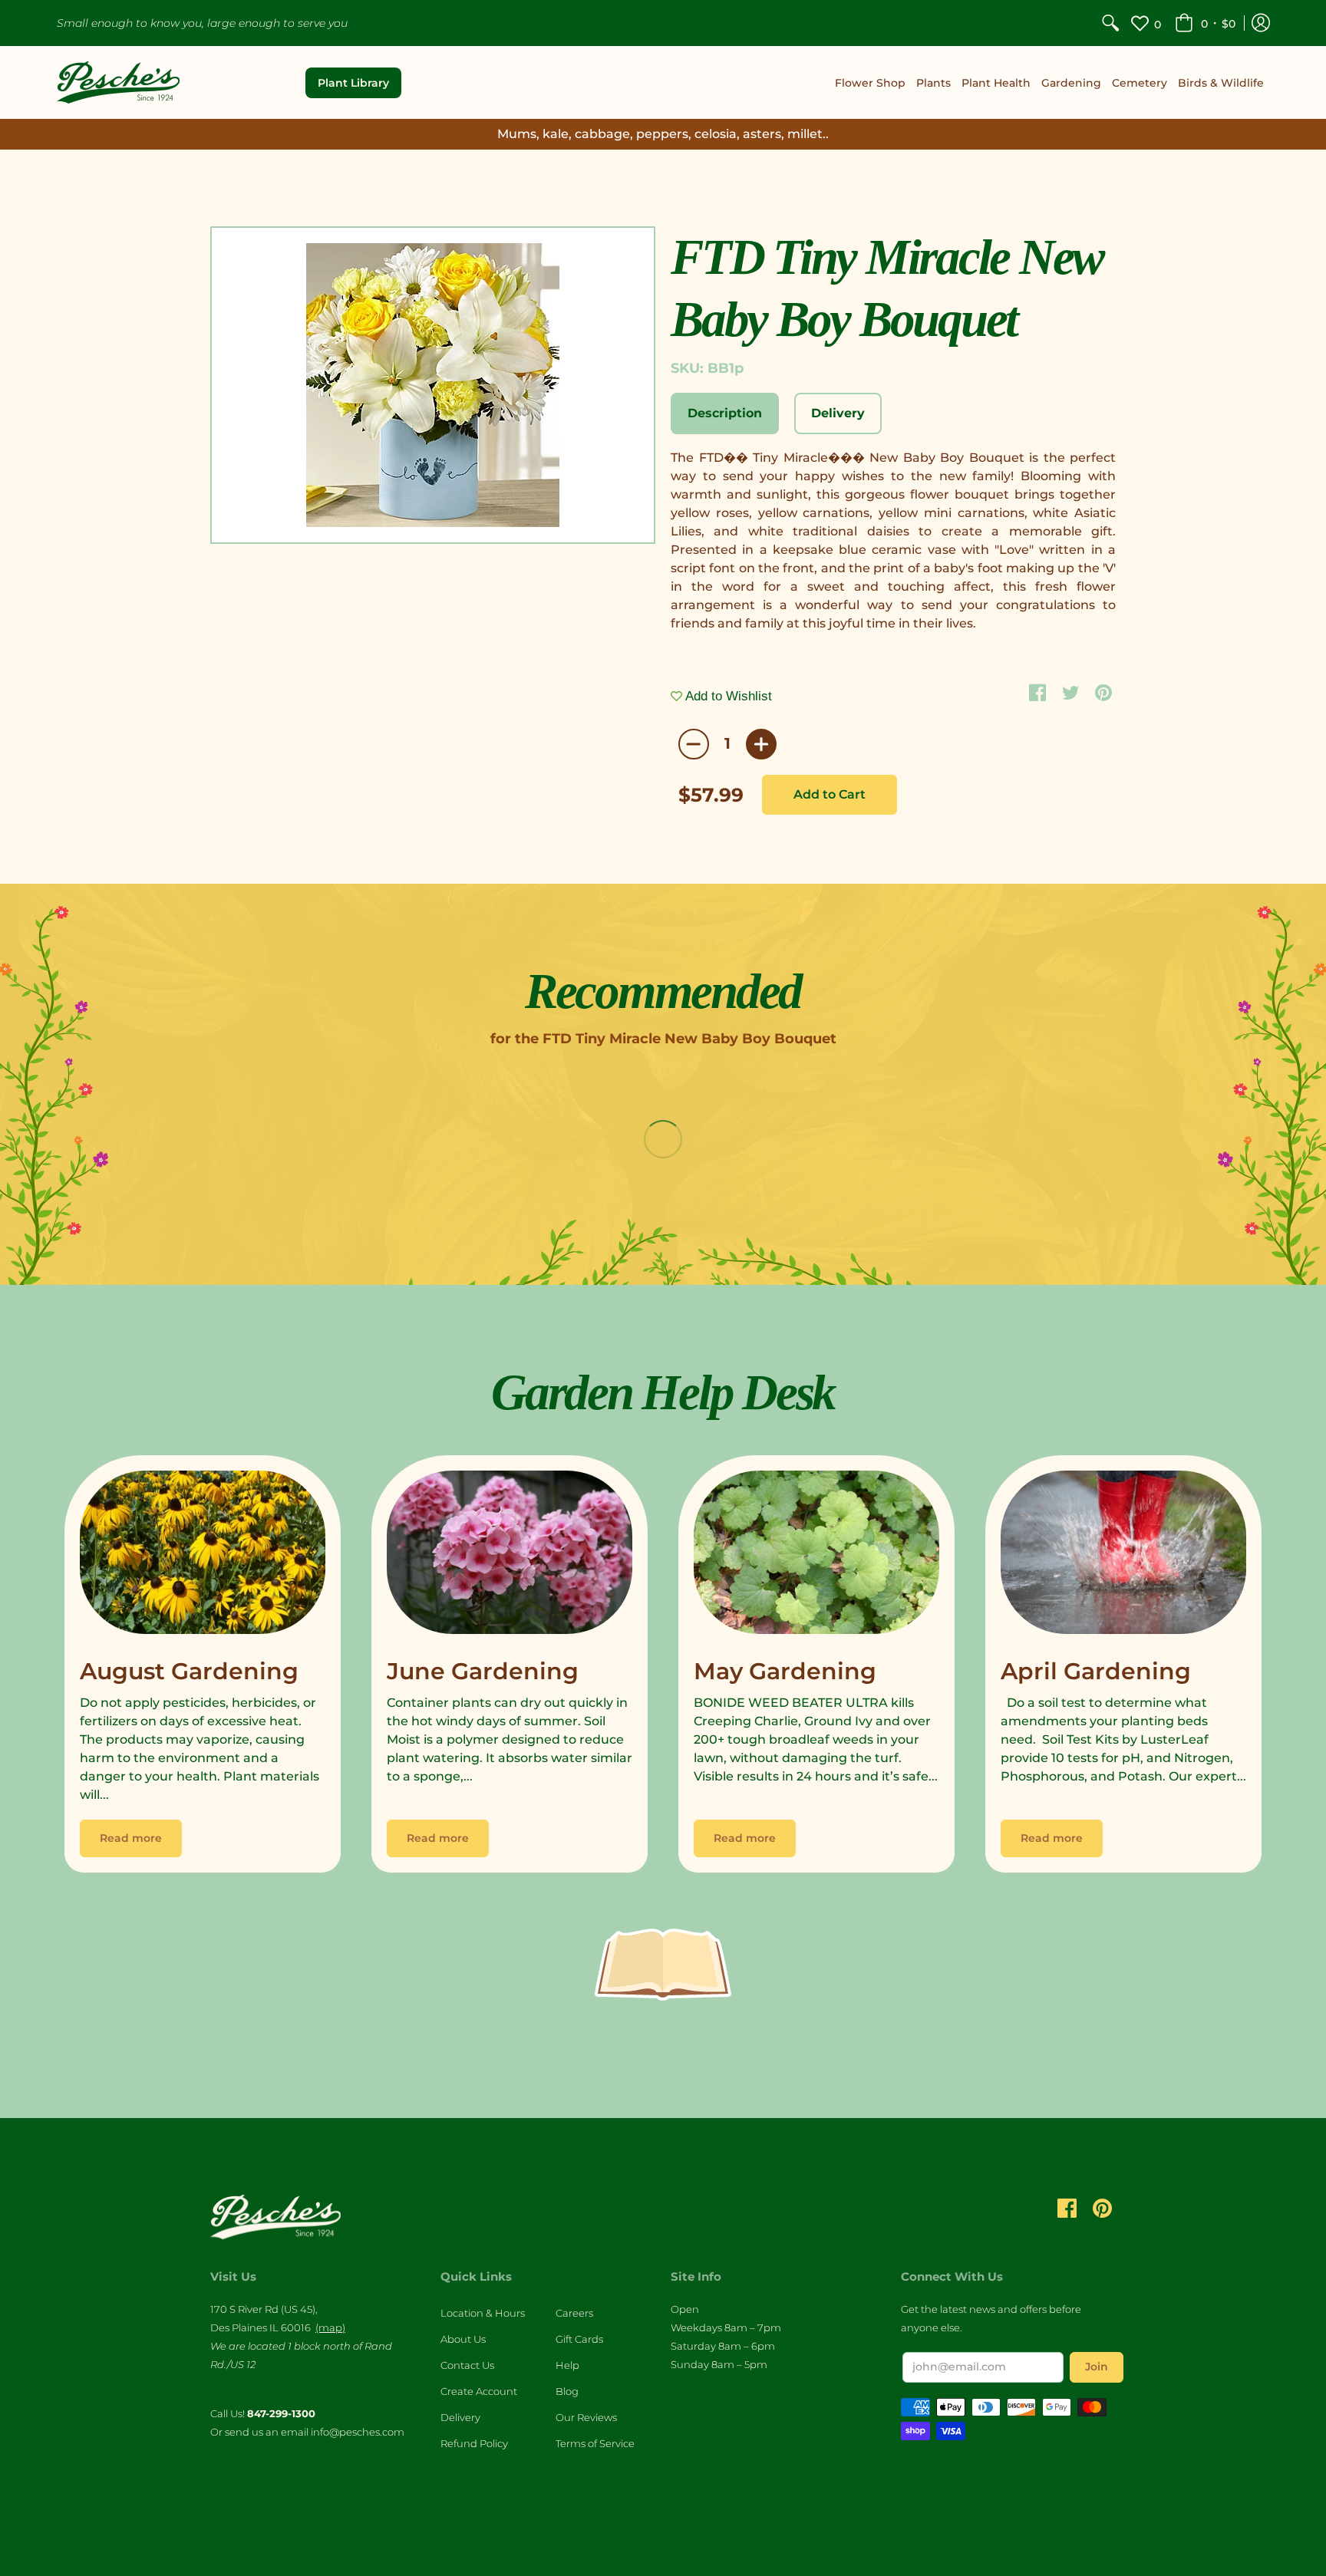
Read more (131, 1838)
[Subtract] (694, 744)
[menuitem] (1110, 23)
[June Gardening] (510, 1556)
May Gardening (785, 1671)
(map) (330, 2327)
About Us (463, 2339)
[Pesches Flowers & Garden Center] (118, 82)
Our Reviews (586, 2417)
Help (567, 2365)
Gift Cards (579, 2339)
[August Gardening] (203, 1556)
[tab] (725, 413)
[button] (1205, 23)
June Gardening (483, 1671)
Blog (567, 2391)
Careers (574, 2313)
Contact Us (467, 2365)
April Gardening (1096, 1671)
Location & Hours (483, 2313)
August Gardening (189, 1671)
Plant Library (353, 83)
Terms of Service (595, 2443)
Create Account (479, 2391)
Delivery (460, 2417)
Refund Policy (474, 2443)
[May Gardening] (816, 1556)
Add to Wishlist (727, 696)
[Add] (761, 744)
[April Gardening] (1123, 1556)
